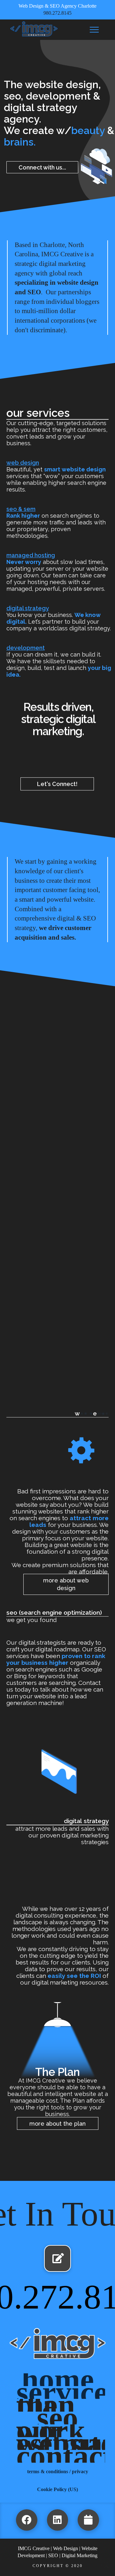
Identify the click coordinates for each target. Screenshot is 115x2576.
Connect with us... (42, 167)
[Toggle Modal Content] (94, 30)
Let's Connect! (57, 784)
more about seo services (50, 1721)
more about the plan (57, 2124)
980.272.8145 (57, 13)
